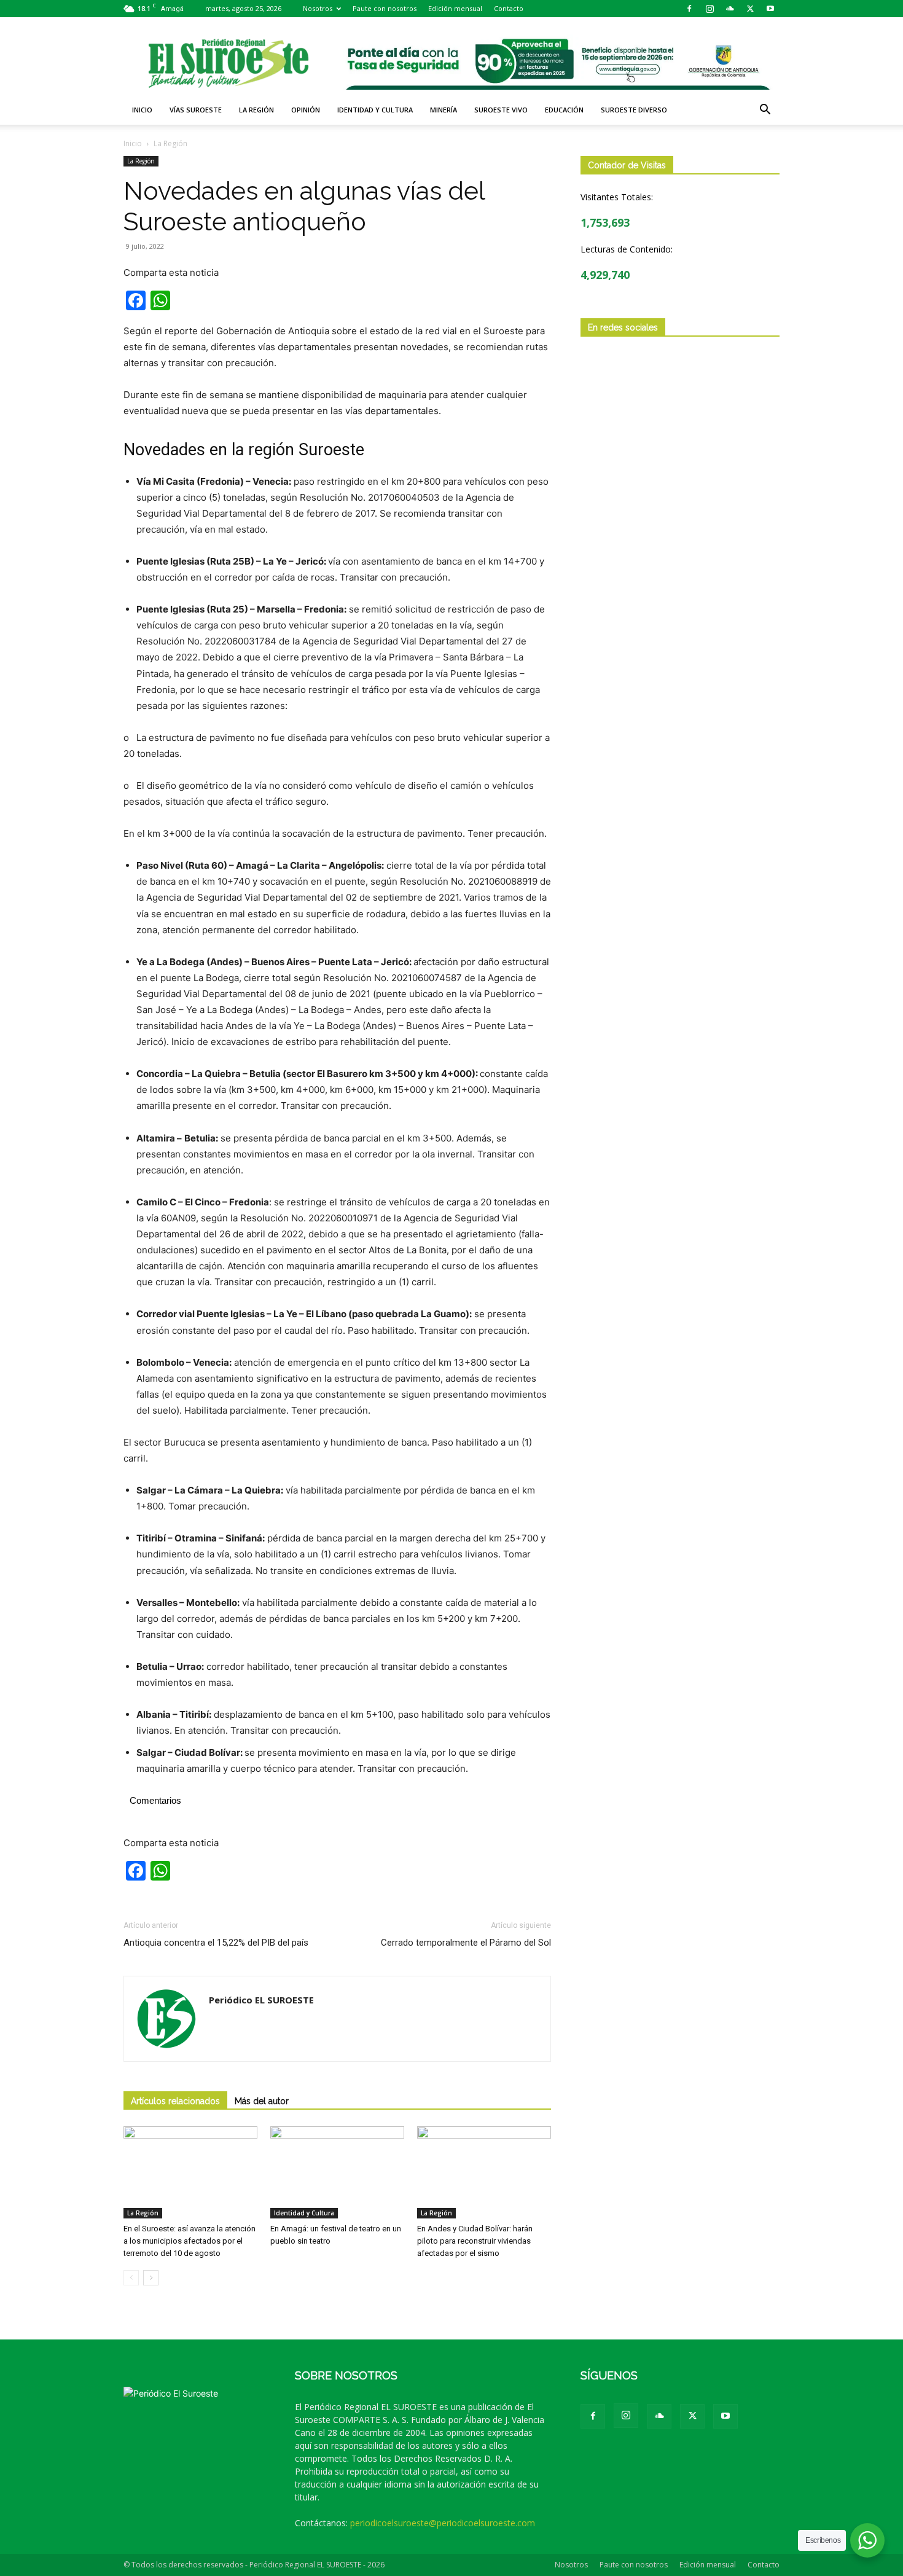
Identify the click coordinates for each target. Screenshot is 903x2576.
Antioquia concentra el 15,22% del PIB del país (216, 1943)
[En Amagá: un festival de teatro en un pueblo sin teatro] (337, 2172)
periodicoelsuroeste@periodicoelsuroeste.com (443, 2523)
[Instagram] (709, 9)
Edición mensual (455, 8)
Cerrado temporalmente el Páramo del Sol (466, 1943)
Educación (564, 110)
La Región (256, 110)
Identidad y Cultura (375, 110)
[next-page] (151, 2278)
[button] (765, 111)
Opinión (306, 110)
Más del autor (262, 2101)
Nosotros (318, 8)
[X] (750, 9)
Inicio (142, 110)
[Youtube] (770, 9)
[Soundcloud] (730, 9)
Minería (444, 110)
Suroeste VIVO (501, 110)
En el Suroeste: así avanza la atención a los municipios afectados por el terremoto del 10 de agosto (190, 2241)
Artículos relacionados (175, 2101)
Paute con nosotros (385, 8)
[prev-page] (131, 2278)
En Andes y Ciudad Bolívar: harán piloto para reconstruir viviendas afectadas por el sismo (475, 2241)
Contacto (509, 8)
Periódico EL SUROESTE (261, 2000)
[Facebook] (689, 9)
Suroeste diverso (634, 110)
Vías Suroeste (196, 110)
